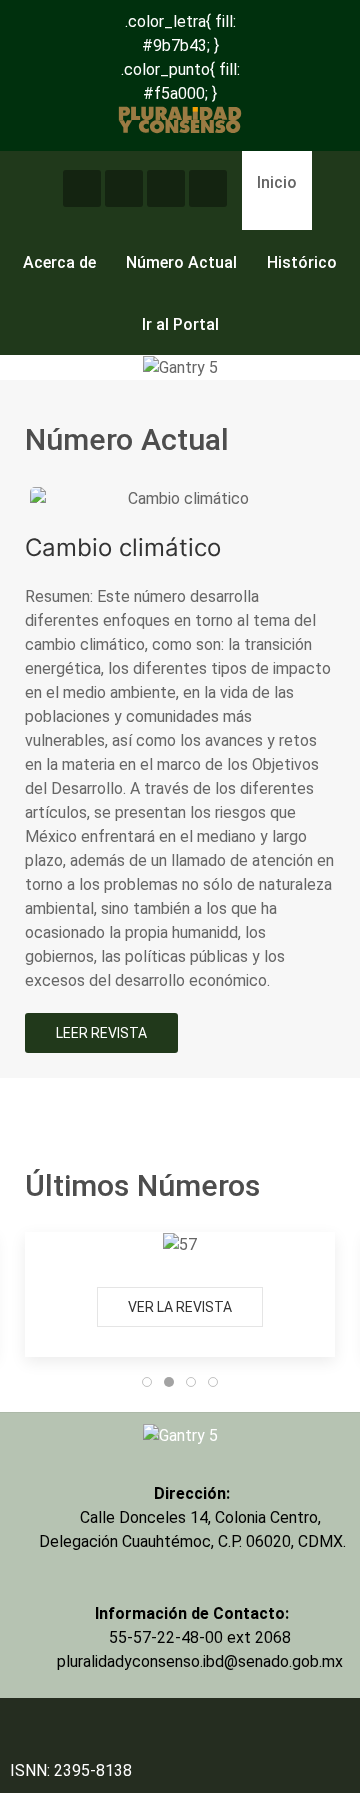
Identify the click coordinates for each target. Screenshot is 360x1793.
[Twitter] (82, 188)
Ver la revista (180, 1307)
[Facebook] (166, 188)
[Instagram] (124, 188)
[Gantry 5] (180, 1434)
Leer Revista (101, 1033)
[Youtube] (208, 188)
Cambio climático (123, 547)
